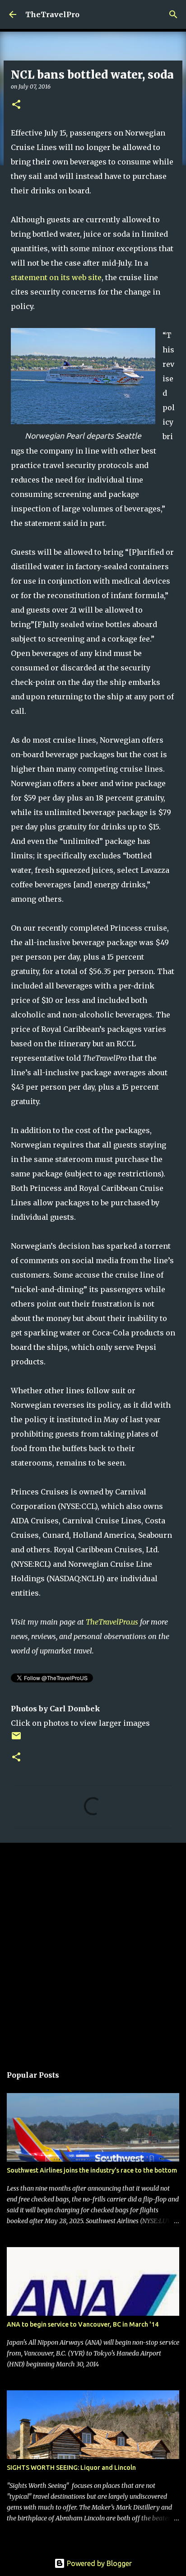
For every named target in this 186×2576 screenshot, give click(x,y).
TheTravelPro (52, 14)
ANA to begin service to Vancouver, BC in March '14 (83, 2324)
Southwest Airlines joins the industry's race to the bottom (92, 2170)
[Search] (173, 14)
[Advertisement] (93, 1949)
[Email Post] (16, 1739)
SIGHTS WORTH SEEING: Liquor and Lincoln (71, 2468)
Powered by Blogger (98, 2563)
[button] (16, 105)
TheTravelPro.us (112, 1622)
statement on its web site (56, 277)
